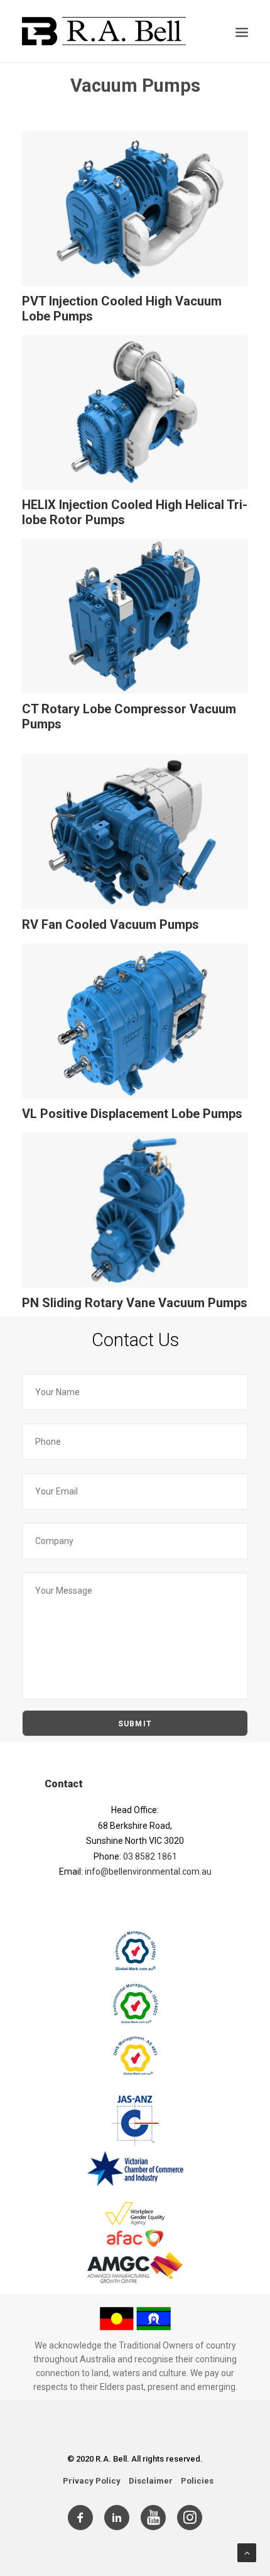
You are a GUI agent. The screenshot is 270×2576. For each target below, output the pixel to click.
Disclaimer (151, 2481)
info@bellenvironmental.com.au (148, 1872)
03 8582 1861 (150, 1856)
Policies (197, 2481)
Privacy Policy (92, 2481)
